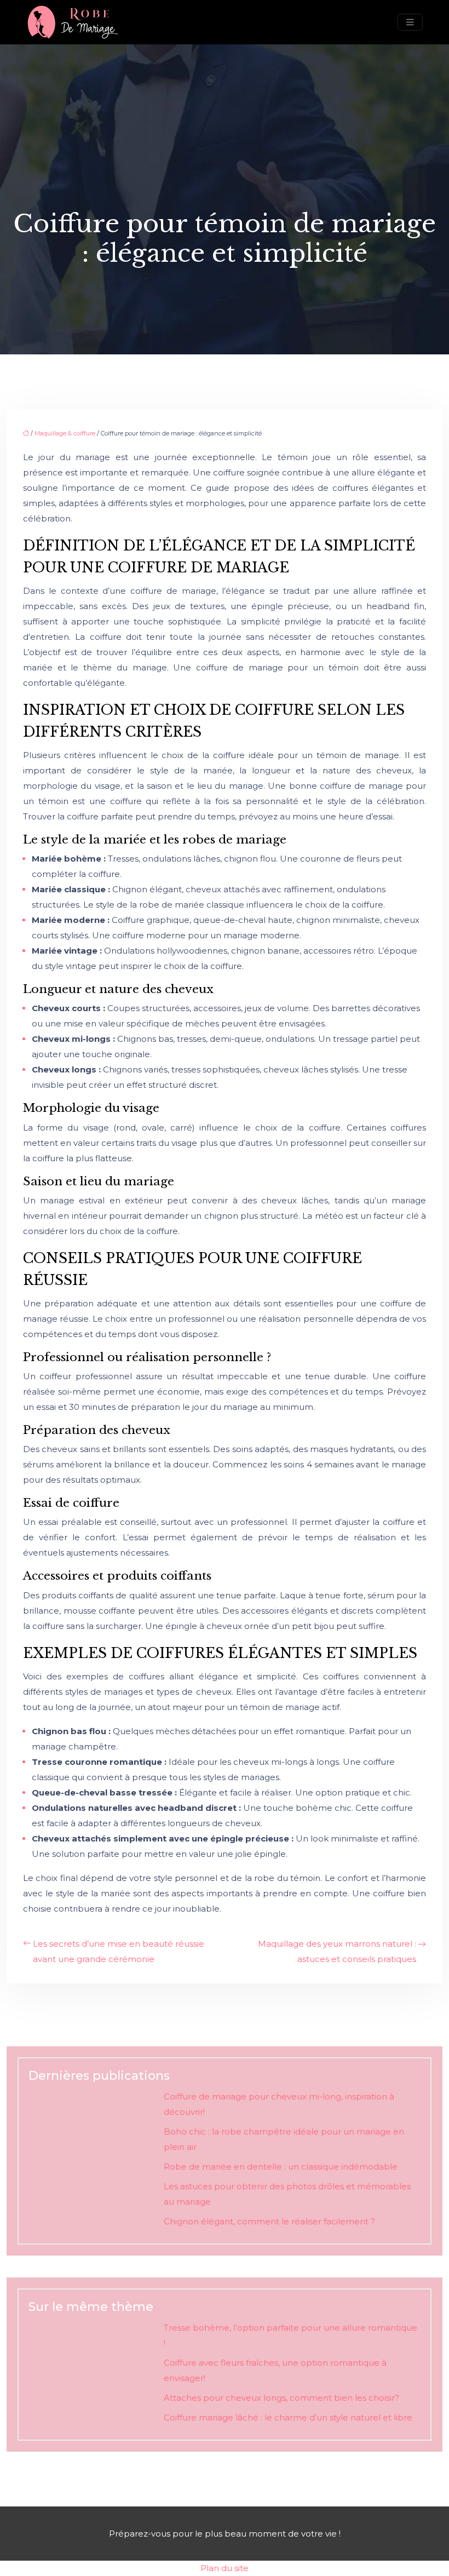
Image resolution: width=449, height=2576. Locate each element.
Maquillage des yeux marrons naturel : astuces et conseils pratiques (337, 1951)
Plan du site (225, 2568)
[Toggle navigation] (410, 22)
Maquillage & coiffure (65, 433)
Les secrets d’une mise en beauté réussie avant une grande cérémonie (119, 1951)
